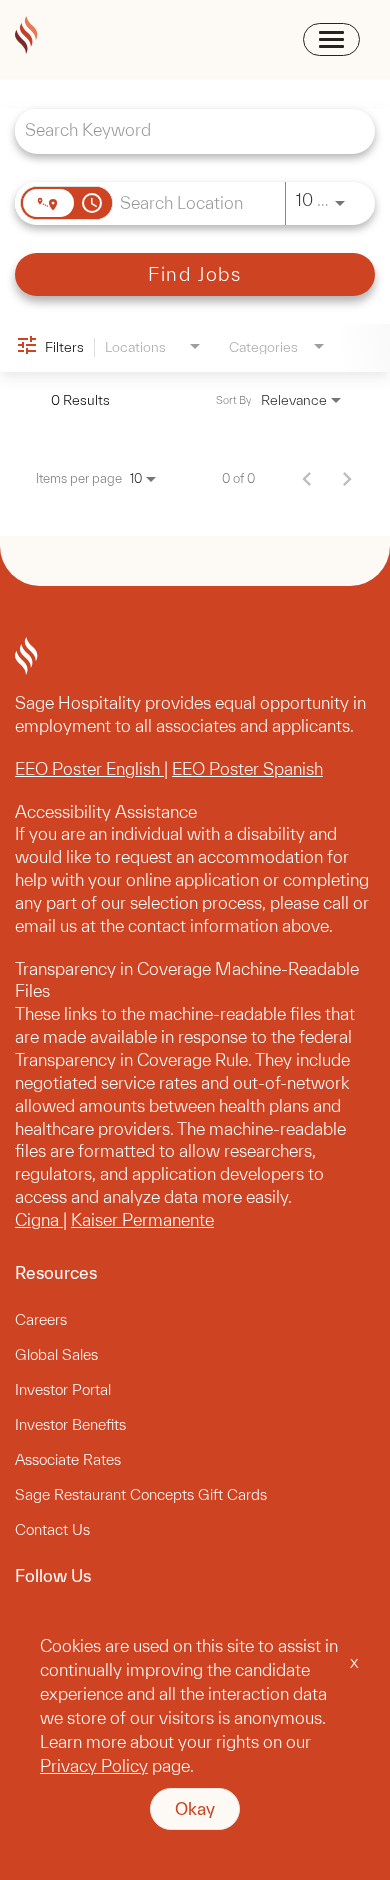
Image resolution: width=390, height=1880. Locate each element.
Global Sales (56, 1354)
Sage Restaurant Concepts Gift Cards (141, 1494)
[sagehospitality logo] (26, 38)
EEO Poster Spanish (247, 768)
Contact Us (52, 1529)
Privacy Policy (94, 1765)
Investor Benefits (70, 1424)
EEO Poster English (89, 768)
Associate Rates (68, 1459)
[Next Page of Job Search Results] (347, 478)
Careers (41, 1319)
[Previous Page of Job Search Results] (307, 478)
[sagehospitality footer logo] (195, 659)
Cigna (39, 1219)
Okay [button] (195, 1808)
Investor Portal (63, 1389)
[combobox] (185, 129)
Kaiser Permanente (142, 1219)
